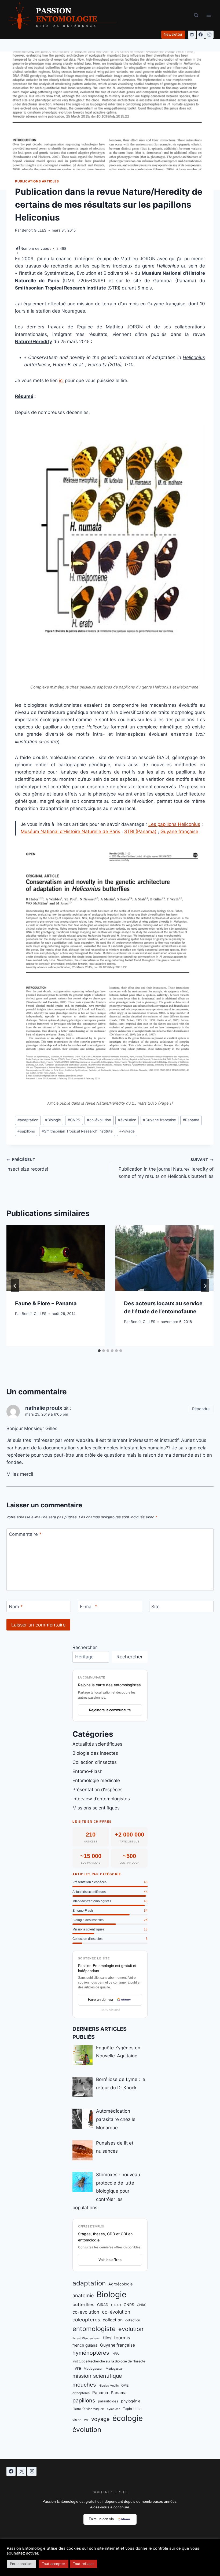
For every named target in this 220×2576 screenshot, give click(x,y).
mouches (84, 2385)
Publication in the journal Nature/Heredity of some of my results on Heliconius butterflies (166, 1168)
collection (113, 2320)
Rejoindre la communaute (110, 1710)
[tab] (99, 1351)
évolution (127, 1120)
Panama (191, 1120)
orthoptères (81, 2393)
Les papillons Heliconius (174, 824)
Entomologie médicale (96, 1780)
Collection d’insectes (95, 1762)
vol (86, 2420)
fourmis (122, 2338)
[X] (21, 2471)
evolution (131, 2329)
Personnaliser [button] (21, 2564)
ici (61, 380)
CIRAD (103, 2305)
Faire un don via (100, 2000)
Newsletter (173, 34)
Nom (16, 1607)
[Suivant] (205, 1286)
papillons (26, 1131)
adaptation (28, 1120)
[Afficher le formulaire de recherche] (196, 15)
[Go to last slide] (15, 1286)
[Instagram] (209, 35)
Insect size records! (27, 1165)
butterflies (83, 2304)
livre (77, 2368)
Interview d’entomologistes (101, 1799)
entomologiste (94, 2329)
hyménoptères (91, 2353)
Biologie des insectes (95, 1753)
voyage (127, 1131)
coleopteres (86, 2320)
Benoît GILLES (34, 230)
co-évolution (99, 1120)
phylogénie (131, 2401)
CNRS (74, 1120)
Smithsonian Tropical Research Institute (77, 1131)
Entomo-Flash (87, 1771)
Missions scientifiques (96, 1808)
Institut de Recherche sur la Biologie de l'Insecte (109, 2361)
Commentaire (25, 1534)
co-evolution (86, 2312)
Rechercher (85, 1647)
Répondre (201, 1409)
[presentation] (56, 1258)
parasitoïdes (108, 2401)
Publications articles (37, 181)
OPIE (125, 2385)
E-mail (89, 1607)
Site (155, 1607)
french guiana (85, 2345)
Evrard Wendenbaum (86, 2338)
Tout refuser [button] (83, 2564)
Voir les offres (110, 2260)
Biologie (53, 1120)
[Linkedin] (192, 35)
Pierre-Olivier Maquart (88, 2409)
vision (77, 2420)
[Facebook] (201, 35)
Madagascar (93, 2368)
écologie (128, 2418)
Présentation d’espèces (98, 1790)
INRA (115, 2354)
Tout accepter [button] (54, 2564)
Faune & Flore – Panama (46, 1303)
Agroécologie (120, 2284)
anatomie (83, 2295)
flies (107, 2338)
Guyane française (179, 831)
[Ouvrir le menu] (209, 15)
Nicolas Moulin (109, 2386)
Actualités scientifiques (97, 1744)
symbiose (114, 2409)
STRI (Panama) (140, 831)
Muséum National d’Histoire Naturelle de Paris (70, 831)
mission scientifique (97, 2376)
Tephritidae (132, 2409)
